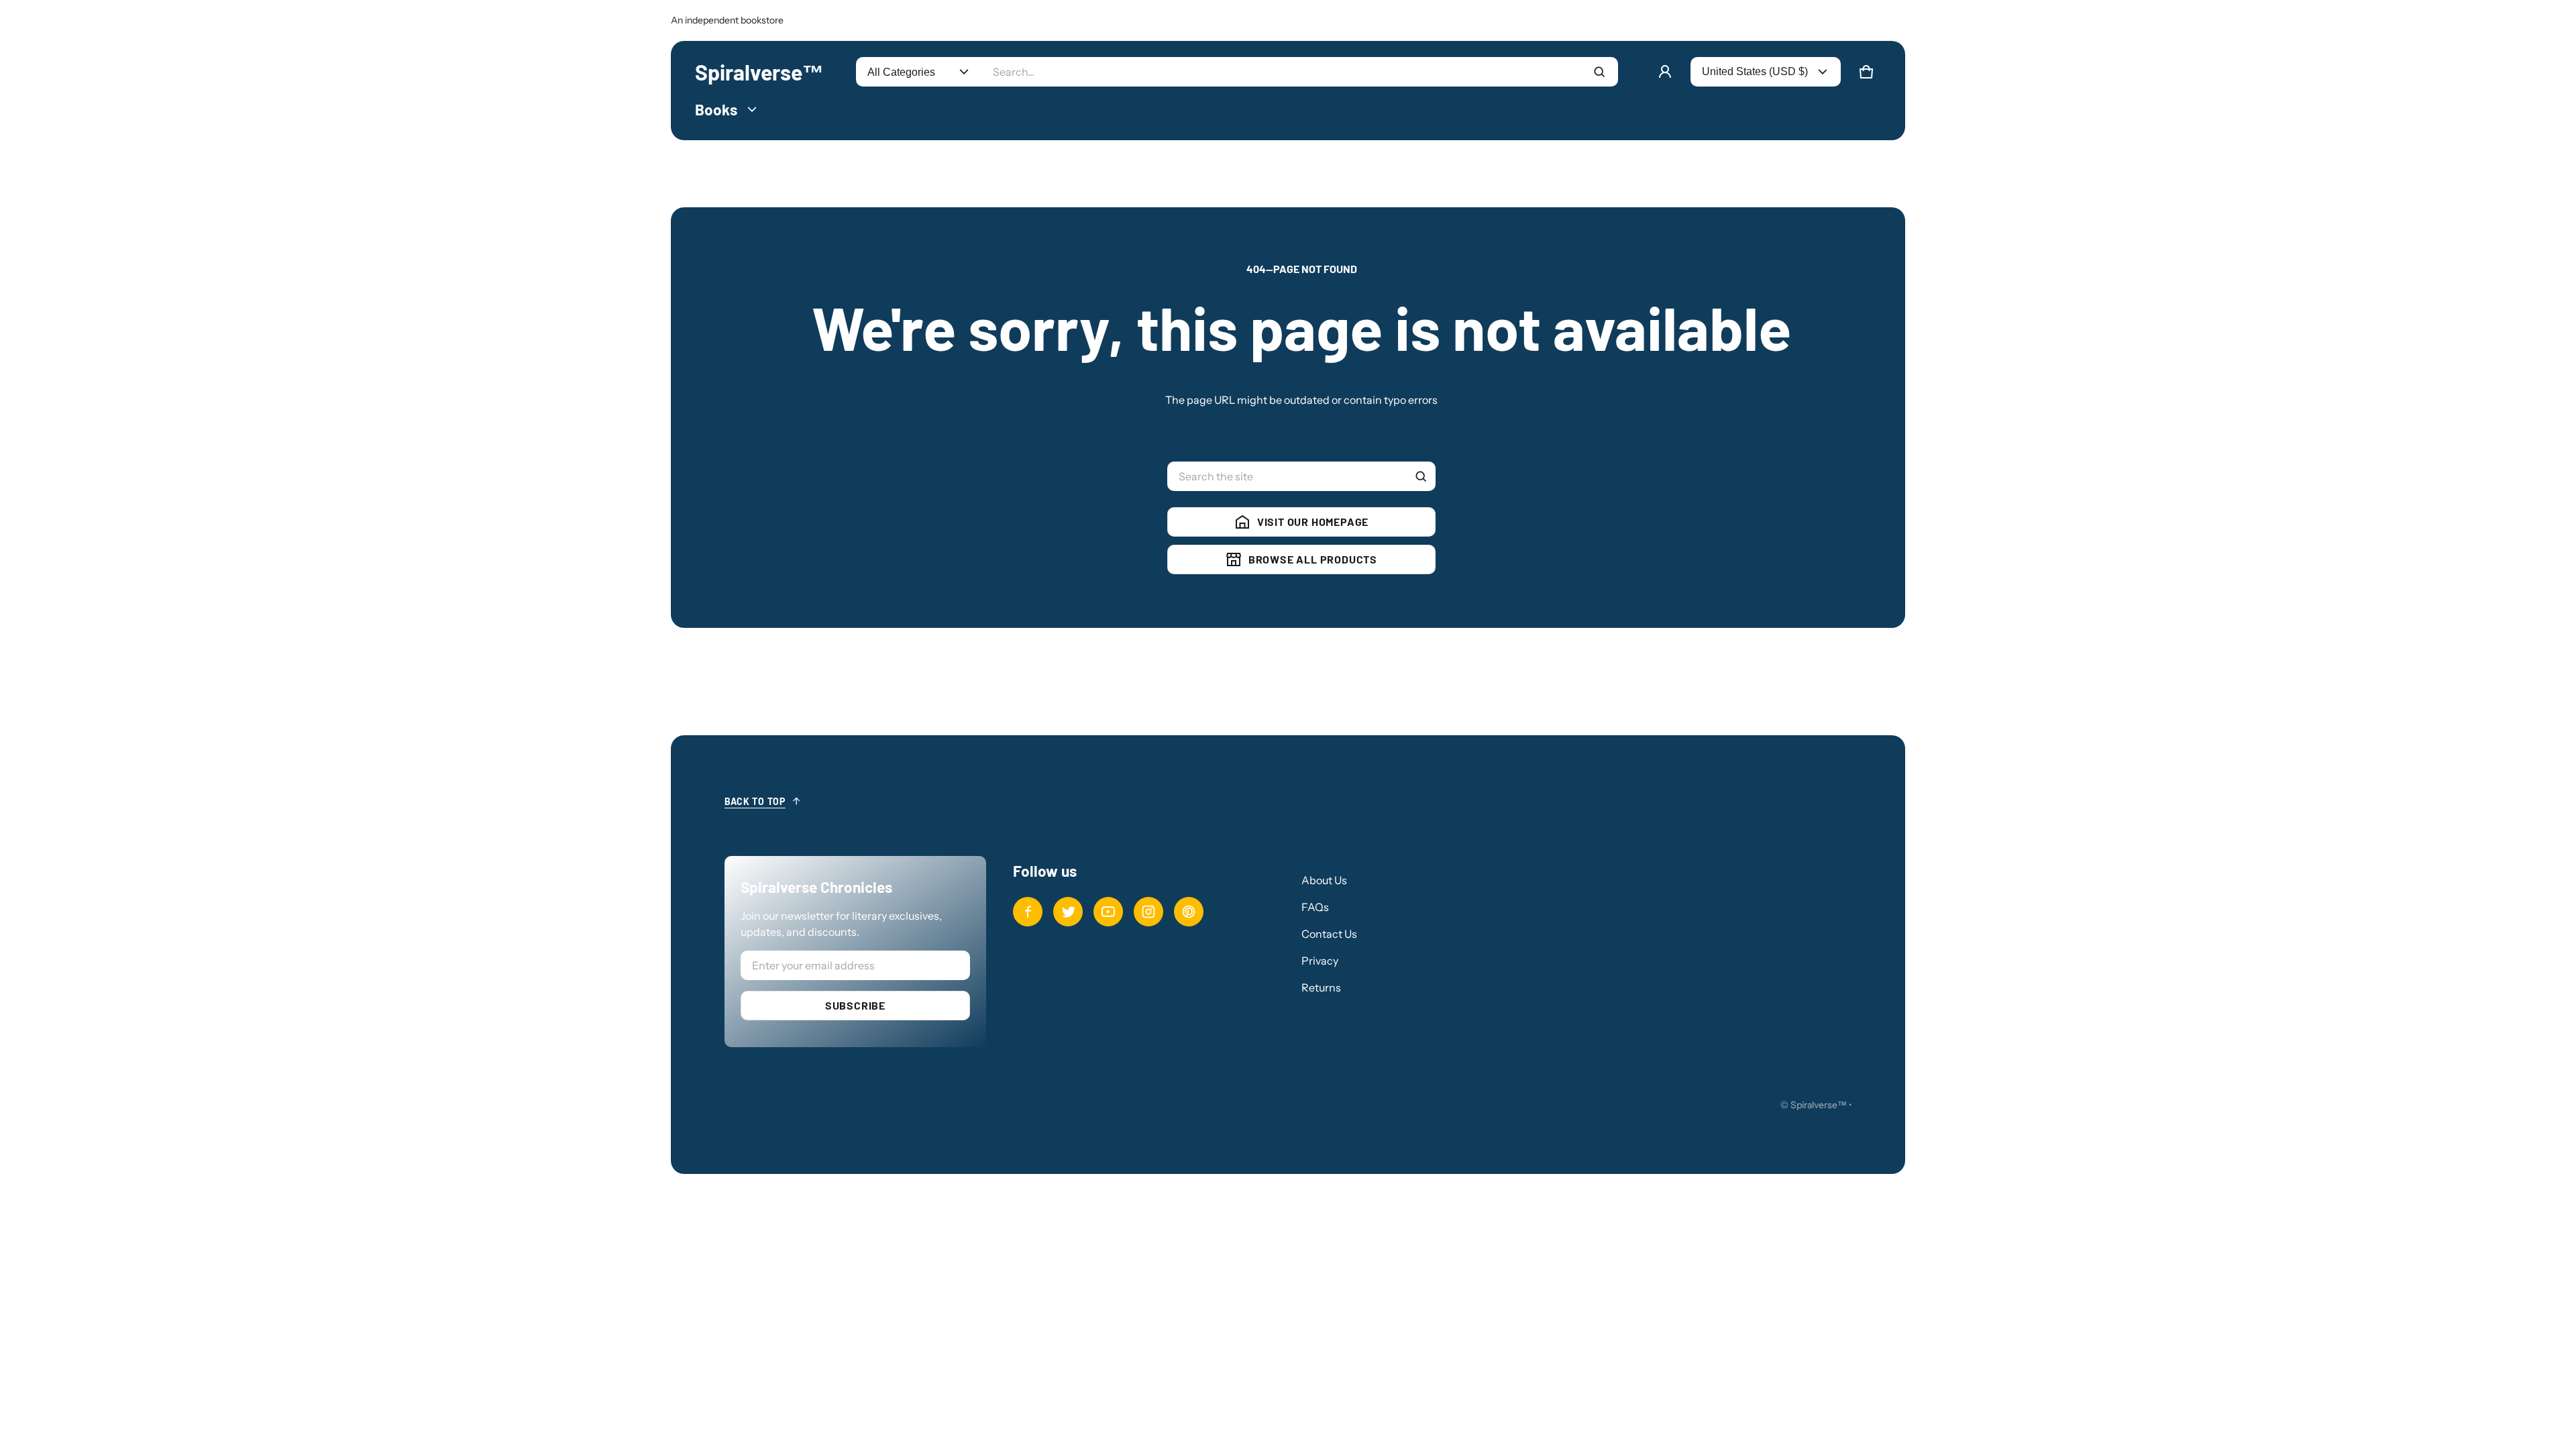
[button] (1866, 72)
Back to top (755, 801)
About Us (1324, 880)
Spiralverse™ (1819, 1105)
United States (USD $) (1755, 71)
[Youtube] (1108, 912)
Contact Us (1329, 934)
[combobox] (1300, 72)
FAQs (1315, 907)
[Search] (1421, 476)
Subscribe (855, 1005)
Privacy (1320, 961)
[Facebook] (1028, 912)
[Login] (1665, 72)
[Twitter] (1068, 912)
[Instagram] (1148, 912)
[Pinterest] (1189, 912)
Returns (1321, 987)
